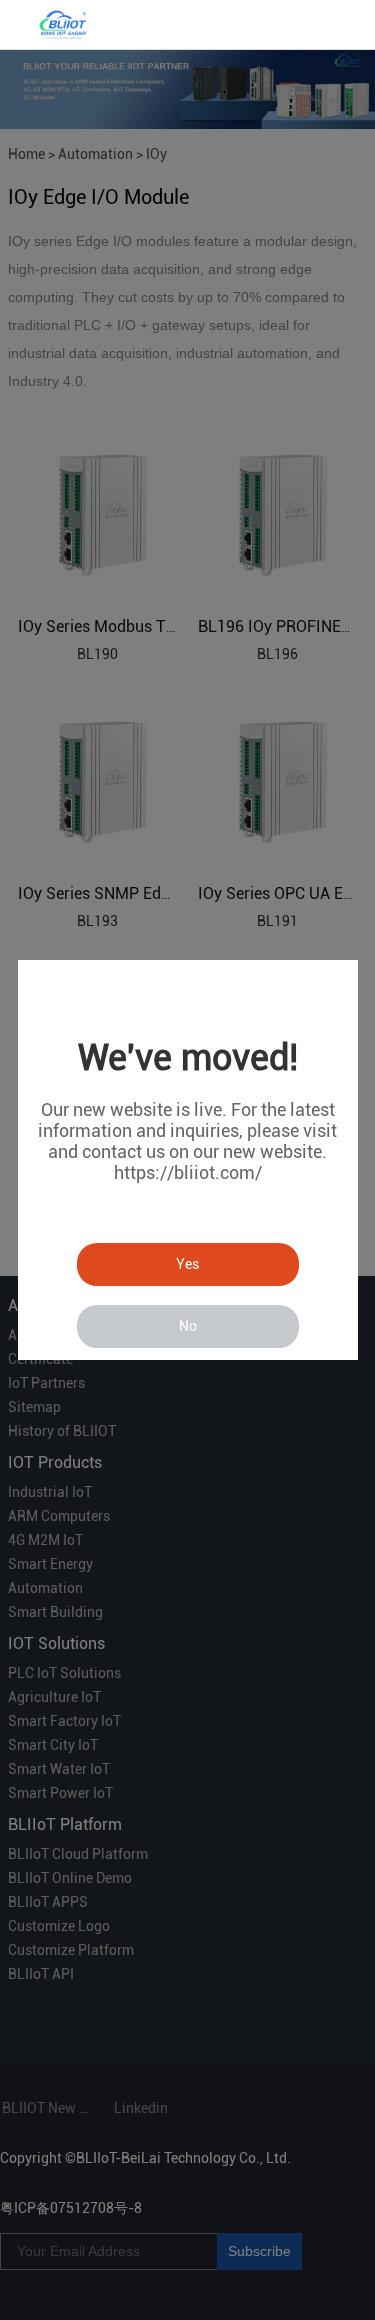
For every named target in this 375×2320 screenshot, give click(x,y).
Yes (187, 1264)
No (188, 1326)
